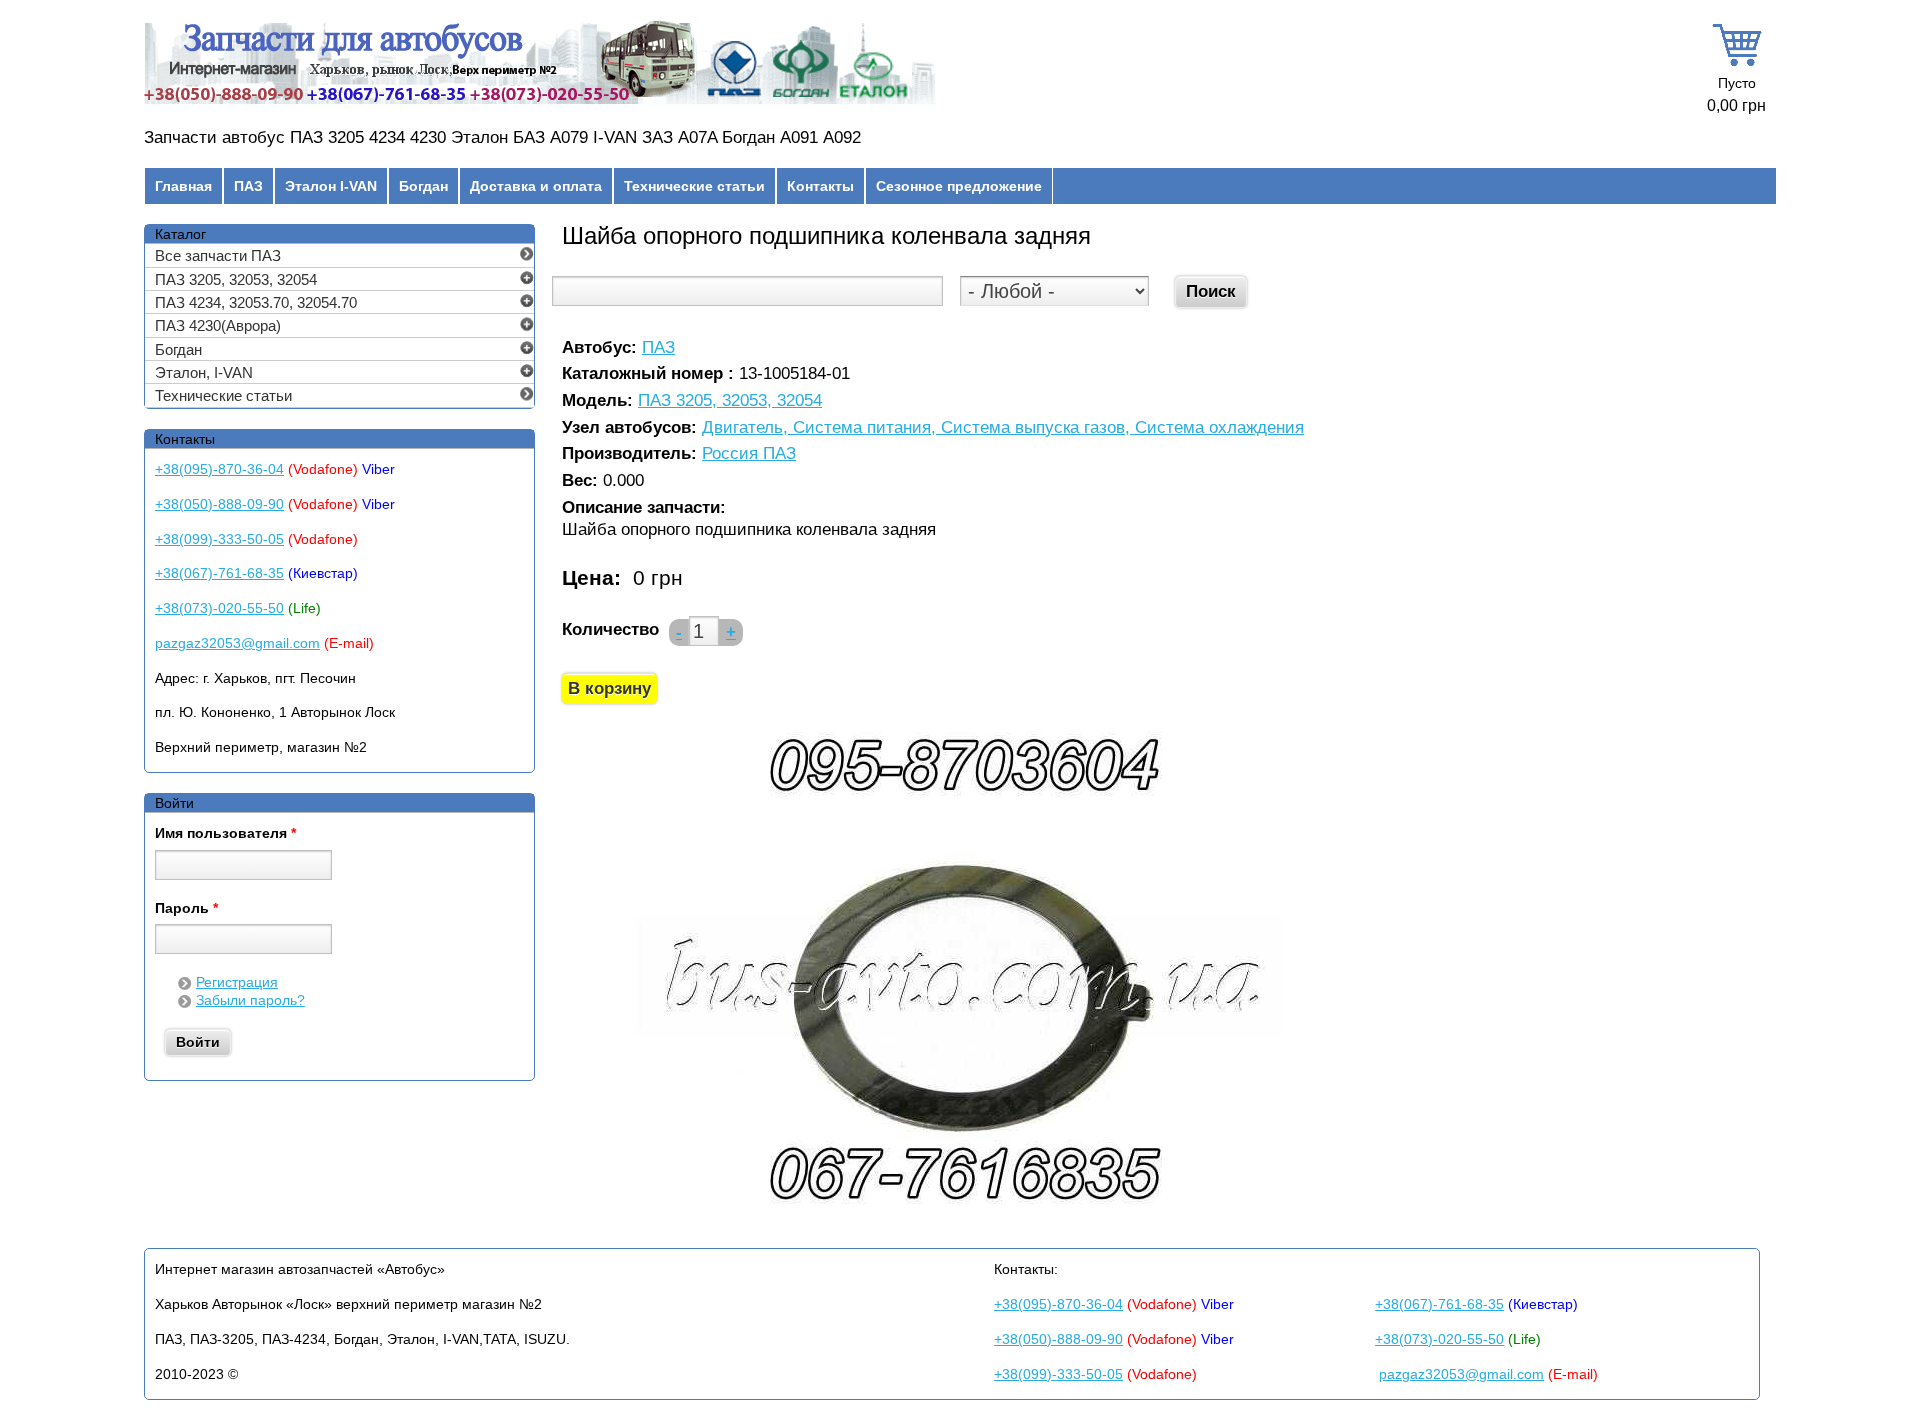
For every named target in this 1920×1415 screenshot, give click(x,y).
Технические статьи (694, 186)
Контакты (820, 186)
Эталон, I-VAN (204, 372)
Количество (610, 629)
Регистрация (237, 982)
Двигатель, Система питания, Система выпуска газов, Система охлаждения (1003, 428)
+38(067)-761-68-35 (219, 573)
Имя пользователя (225, 834)
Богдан (423, 186)
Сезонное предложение (959, 186)
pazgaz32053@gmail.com (237, 643)
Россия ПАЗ (749, 454)
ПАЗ (248, 186)
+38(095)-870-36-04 (219, 469)
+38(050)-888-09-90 (219, 504)
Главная (183, 186)
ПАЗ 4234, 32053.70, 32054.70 (256, 302)
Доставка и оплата (536, 186)
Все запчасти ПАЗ (218, 255)
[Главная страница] (540, 104)
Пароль (186, 909)
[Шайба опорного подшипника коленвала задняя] (962, 1218)
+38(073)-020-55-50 (219, 608)
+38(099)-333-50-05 (219, 539)
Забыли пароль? (250, 1000)
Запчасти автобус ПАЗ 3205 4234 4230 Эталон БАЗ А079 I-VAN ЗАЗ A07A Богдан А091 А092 (502, 137)
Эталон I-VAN (331, 186)
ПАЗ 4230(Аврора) (218, 325)
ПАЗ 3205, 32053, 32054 (730, 401)
